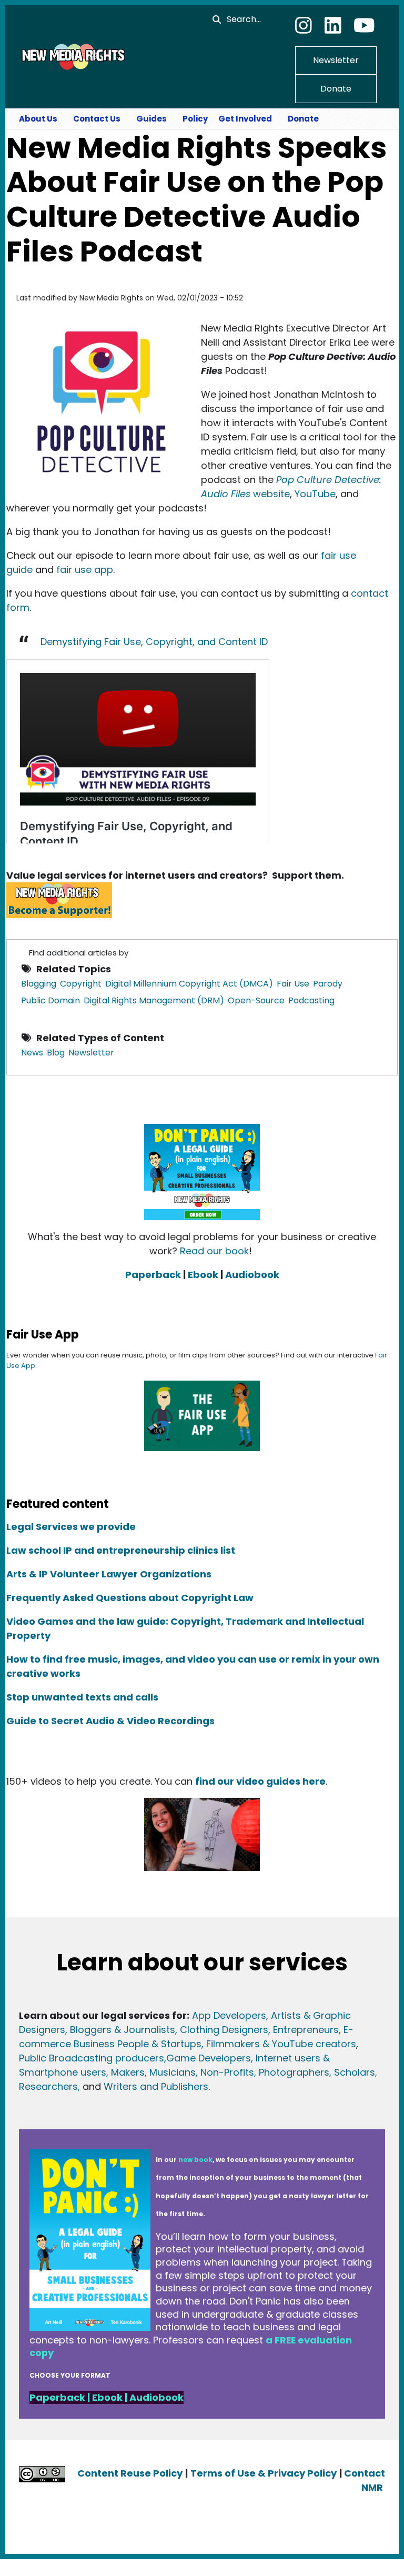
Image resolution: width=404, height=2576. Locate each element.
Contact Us (97, 119)
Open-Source (256, 1000)
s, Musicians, (169, 2072)
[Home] (72, 56)
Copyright (81, 984)
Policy (195, 119)
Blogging (39, 984)
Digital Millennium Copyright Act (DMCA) (189, 984)
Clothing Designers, (225, 2030)
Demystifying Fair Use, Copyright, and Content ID (154, 642)
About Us (38, 119)
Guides (151, 119)
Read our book (214, 1251)
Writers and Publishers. (157, 2086)
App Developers (229, 2015)
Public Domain (50, 1000)
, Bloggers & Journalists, (123, 2030)
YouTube (315, 494)
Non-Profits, (228, 2072)
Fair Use (293, 984)
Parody (328, 984)
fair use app (85, 570)
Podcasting (311, 1000)
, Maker (123, 2072)
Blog (56, 1053)
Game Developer (206, 2058)
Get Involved (245, 119)
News (32, 1053)
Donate (336, 89)
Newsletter (336, 60)
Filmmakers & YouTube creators (281, 2044)
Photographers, (294, 2072)
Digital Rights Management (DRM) (154, 1000)
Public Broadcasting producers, (93, 2058)
